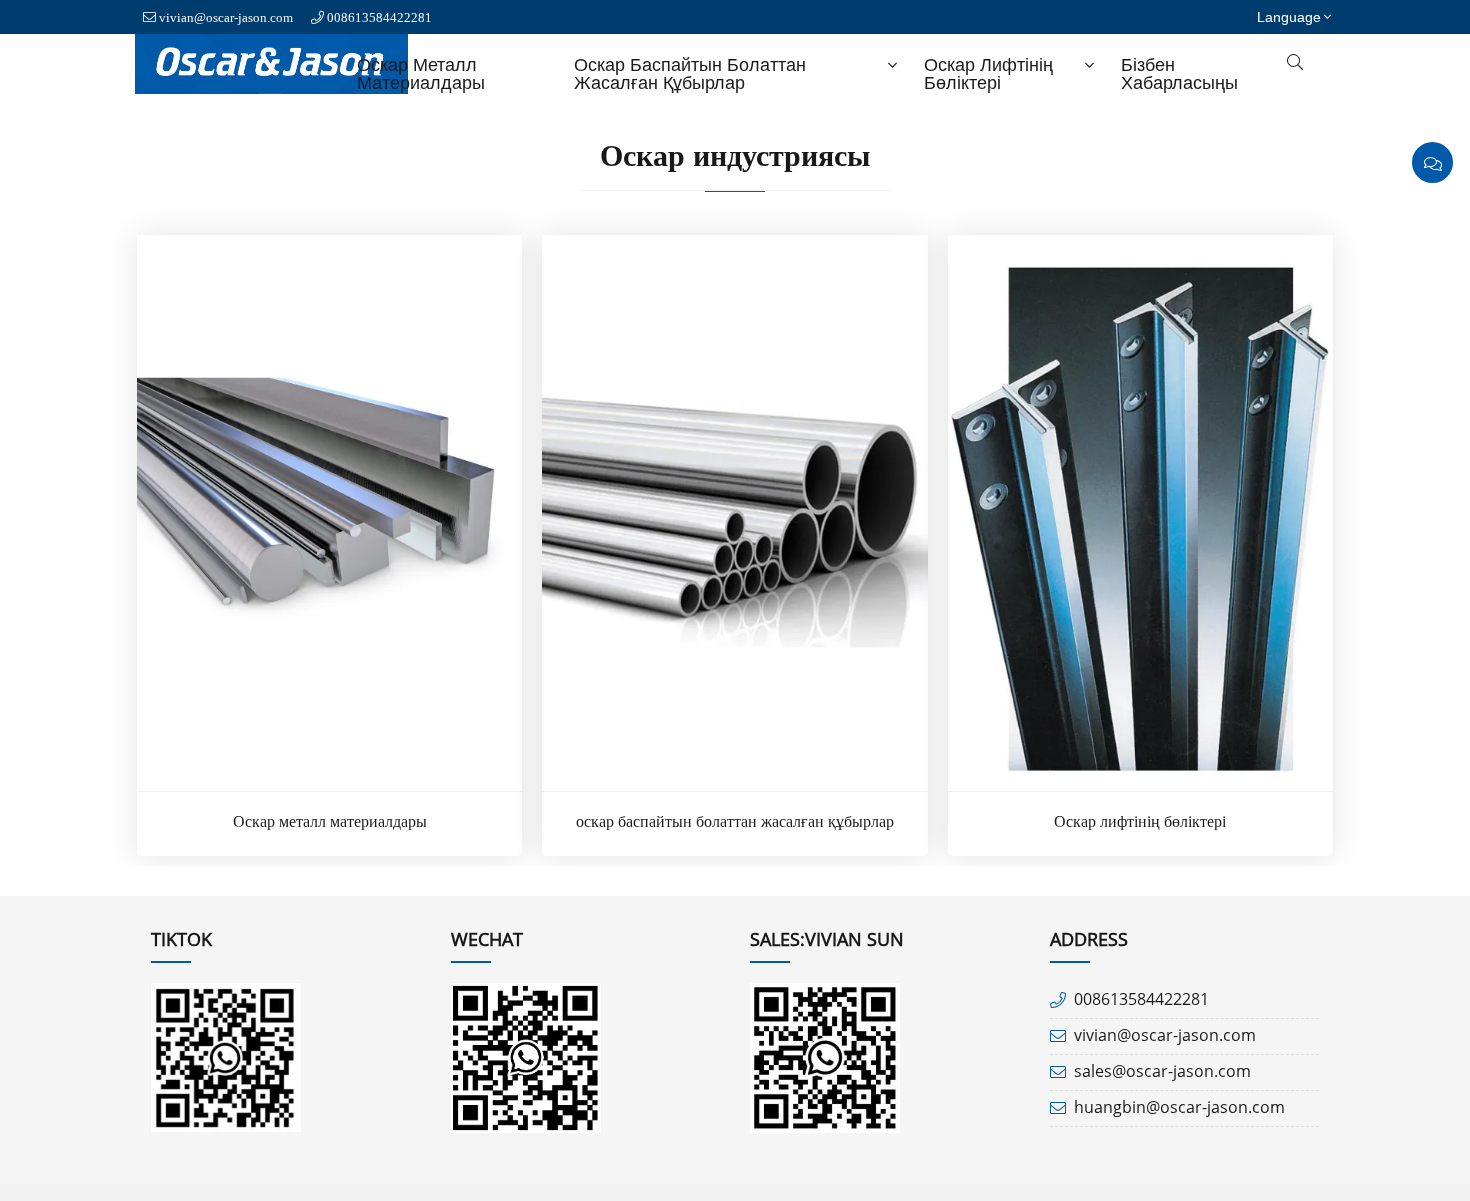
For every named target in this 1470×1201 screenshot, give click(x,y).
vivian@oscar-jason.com (226, 17)
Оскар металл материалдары (421, 74)
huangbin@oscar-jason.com (1179, 1107)
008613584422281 (379, 17)
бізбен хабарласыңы (1179, 74)
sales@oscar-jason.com (1162, 1071)
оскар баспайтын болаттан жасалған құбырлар (690, 74)
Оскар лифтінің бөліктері (988, 74)
